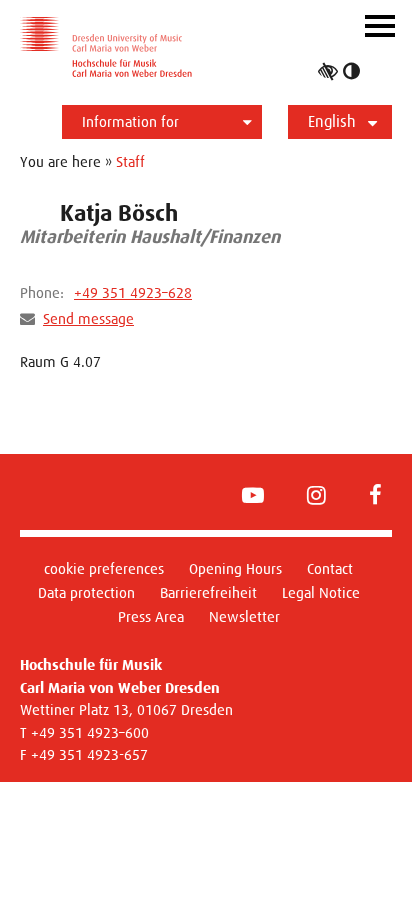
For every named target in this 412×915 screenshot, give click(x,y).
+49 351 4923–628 (133, 292)
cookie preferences (104, 568)
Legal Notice (321, 592)
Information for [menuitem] (130, 121)
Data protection (86, 592)
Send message (88, 318)
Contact (330, 568)
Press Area (151, 616)
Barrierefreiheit (208, 592)
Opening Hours (235, 568)
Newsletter (244, 616)
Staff (130, 161)
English (332, 121)
